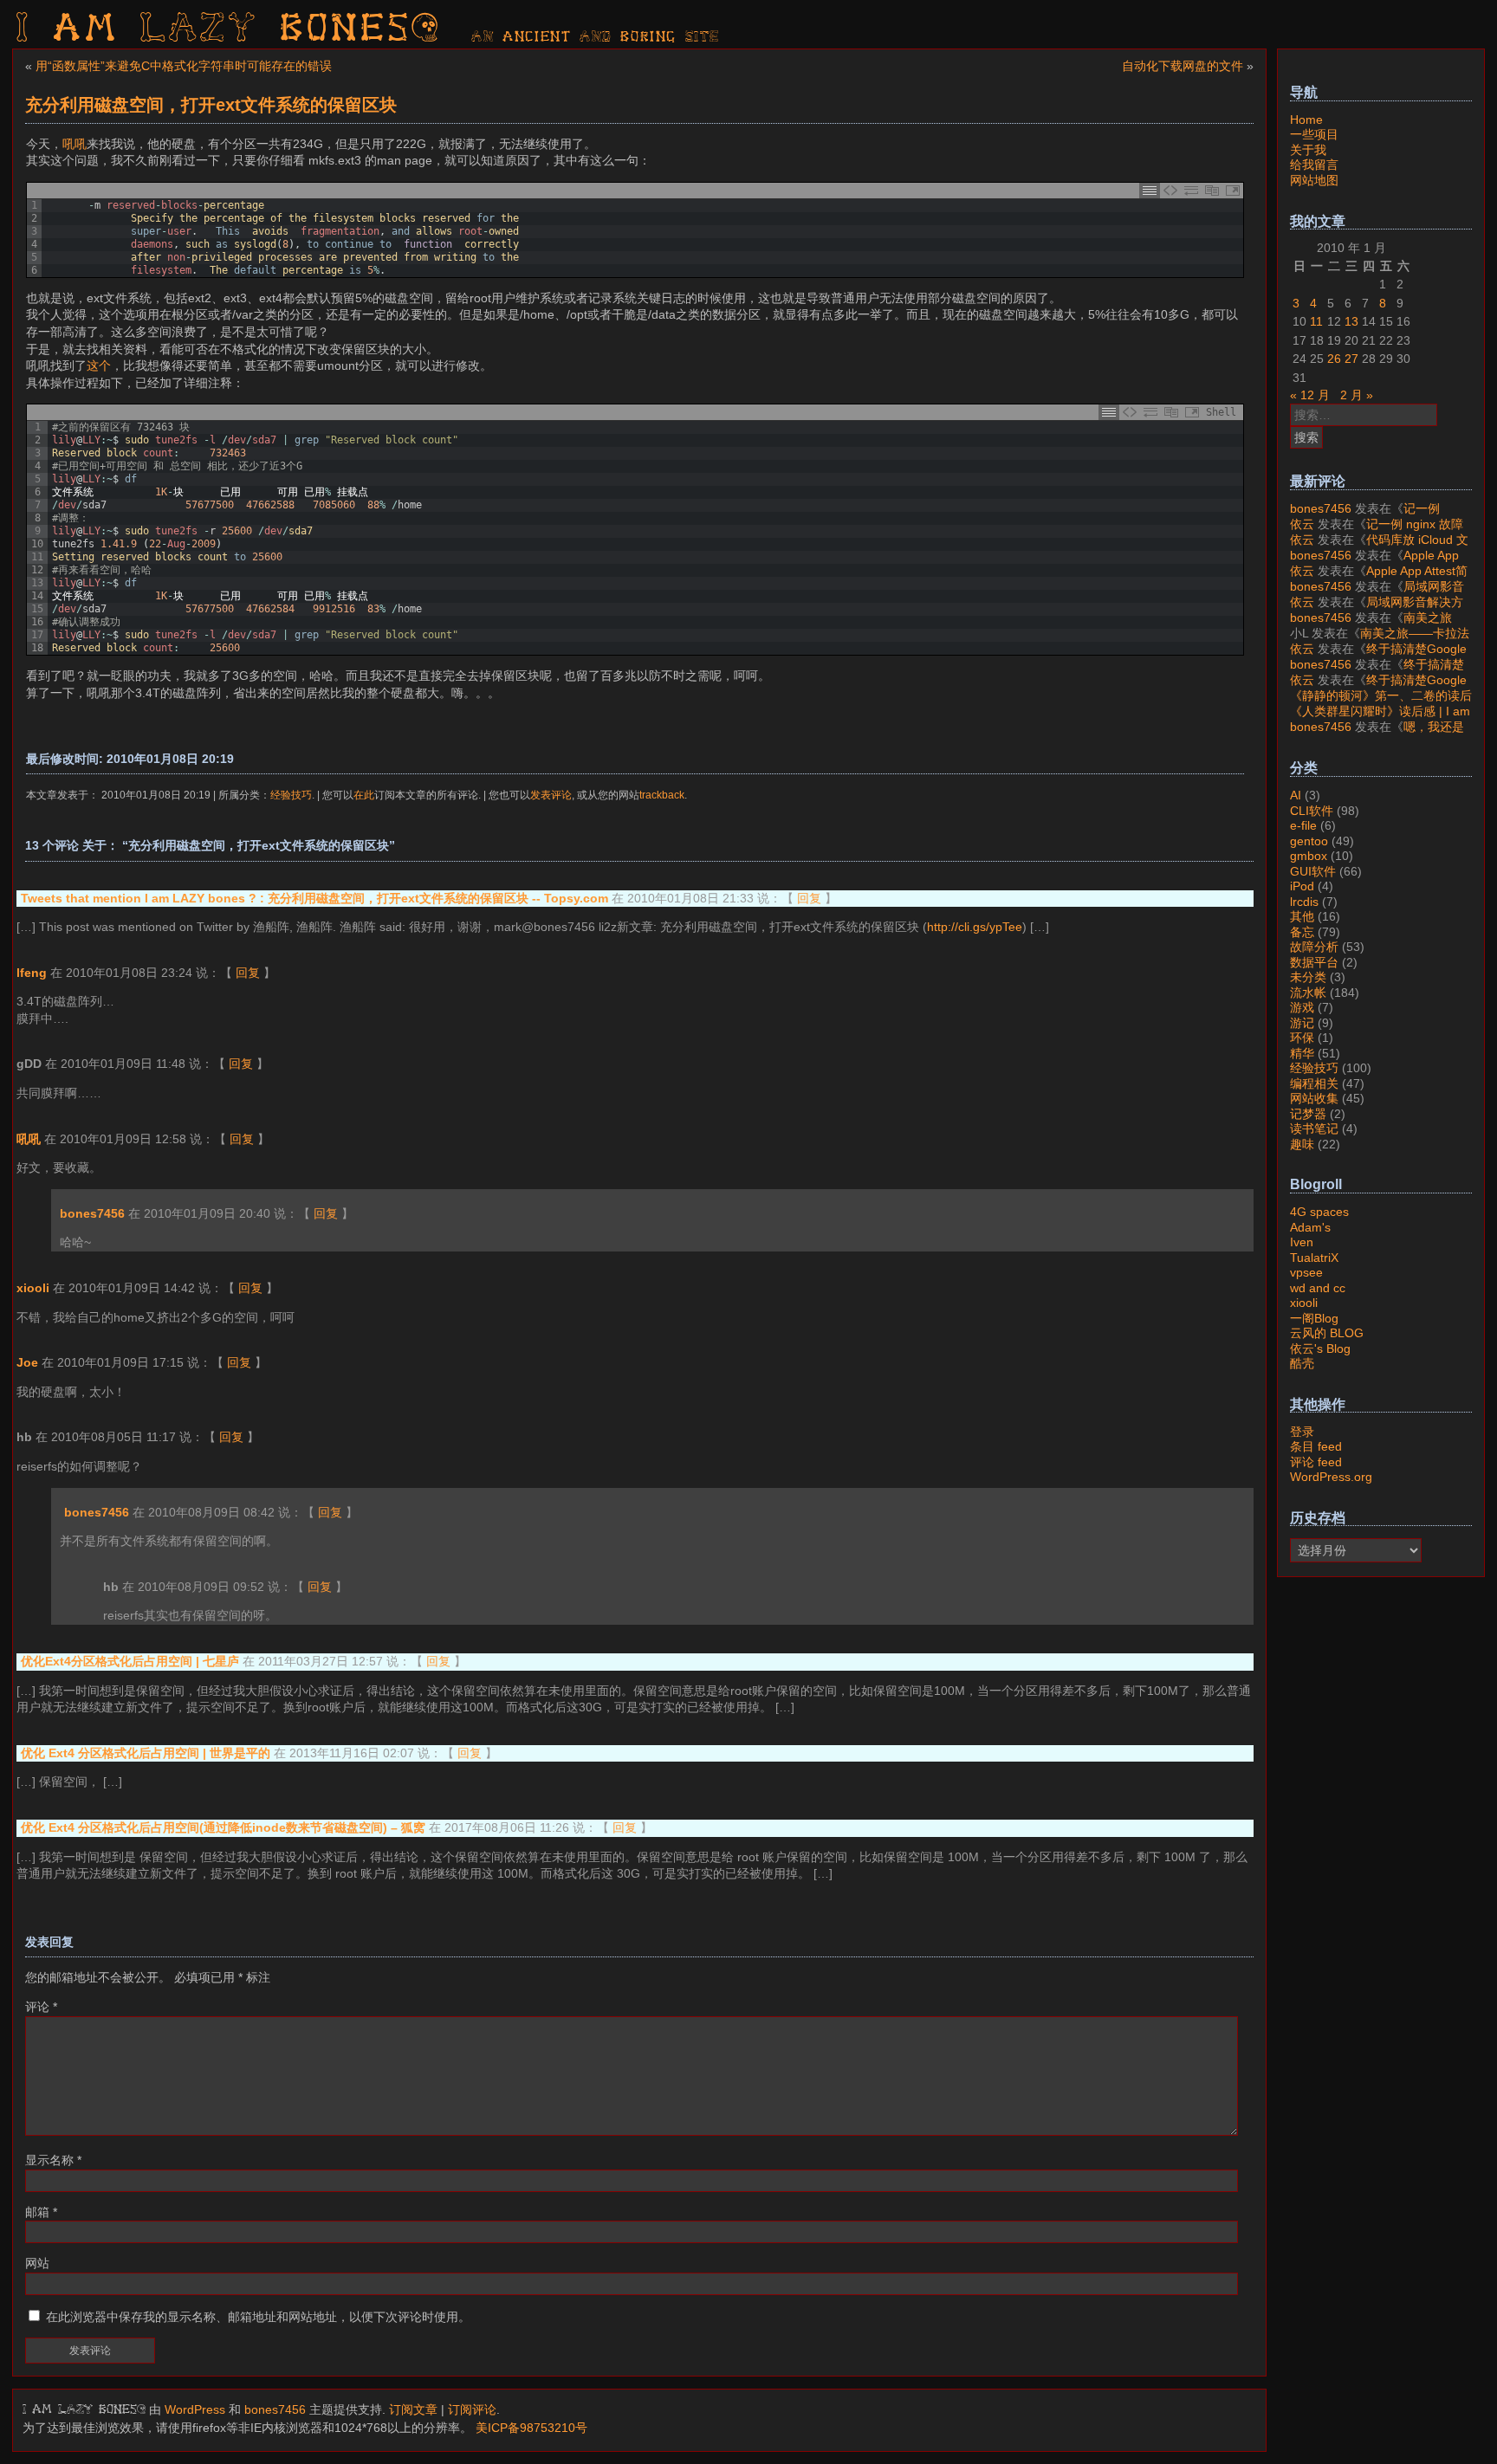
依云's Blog (1320, 1348)
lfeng (32, 973)
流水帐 (1308, 993)
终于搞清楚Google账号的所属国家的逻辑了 (1378, 656)
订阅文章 (413, 2409)
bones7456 (92, 1213)
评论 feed (1316, 1462)
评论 (41, 2007)
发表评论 (551, 795)
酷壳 (1302, 1363)
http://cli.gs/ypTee (975, 927)
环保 (1302, 1038)
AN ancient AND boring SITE (596, 37)
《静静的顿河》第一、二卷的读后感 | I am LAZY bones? (1381, 703)
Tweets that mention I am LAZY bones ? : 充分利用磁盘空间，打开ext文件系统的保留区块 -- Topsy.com (314, 898)
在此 (364, 795)
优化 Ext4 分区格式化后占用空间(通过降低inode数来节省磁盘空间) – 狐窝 (223, 1827)
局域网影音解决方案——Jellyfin (1377, 594)
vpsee (1306, 1272)
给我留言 (1314, 165)
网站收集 (1314, 1098)
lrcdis (1304, 902)
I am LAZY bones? (229, 30)
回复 (809, 898)
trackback (662, 795)
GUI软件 (1313, 871)
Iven (1302, 1242)
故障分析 (1314, 947)
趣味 (1302, 1144)
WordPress (195, 2409)
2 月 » (1357, 395)
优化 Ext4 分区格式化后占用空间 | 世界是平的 (146, 1753)
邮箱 (41, 2212)
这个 (99, 365)
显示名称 (53, 2160)
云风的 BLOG (1327, 1333)
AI (1296, 795)
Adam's (1310, 1227)
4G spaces (1319, 1212)
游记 (1302, 1023)
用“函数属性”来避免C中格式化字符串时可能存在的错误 (184, 66)
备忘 (1302, 932)
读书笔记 (1314, 1129)
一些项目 (1314, 134)
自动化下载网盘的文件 (1183, 66)
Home (1306, 120)
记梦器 (1308, 1114)
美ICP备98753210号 (531, 2428)
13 (1351, 321)
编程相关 (1314, 1083)
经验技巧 (291, 795)
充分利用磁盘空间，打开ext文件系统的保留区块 (211, 105)
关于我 (1308, 150)
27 (1351, 359)
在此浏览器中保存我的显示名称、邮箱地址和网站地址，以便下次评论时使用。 (258, 2317)
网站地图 (1314, 180)
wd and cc (1318, 1288)
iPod (1302, 886)
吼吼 (75, 144)
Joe (27, 1362)
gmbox (1309, 856)
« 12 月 (1310, 395)
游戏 (1302, 1007)
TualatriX (1314, 1258)
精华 (1302, 1053)
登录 (1302, 1432)
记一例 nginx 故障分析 (1365, 516)
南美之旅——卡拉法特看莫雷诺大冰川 (1371, 625)
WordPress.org (1331, 1477)
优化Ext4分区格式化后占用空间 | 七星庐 (130, 1661)
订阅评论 (472, 2409)
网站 (37, 2263)
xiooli (33, 1288)
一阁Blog (1314, 1318)
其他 (1302, 916)
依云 (1302, 524)
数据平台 (1314, 962)
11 (1316, 321)
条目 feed (1316, 1446)
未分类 (1308, 977)
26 (1334, 359)
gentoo (1309, 841)
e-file (1303, 825)
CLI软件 (1312, 811)
